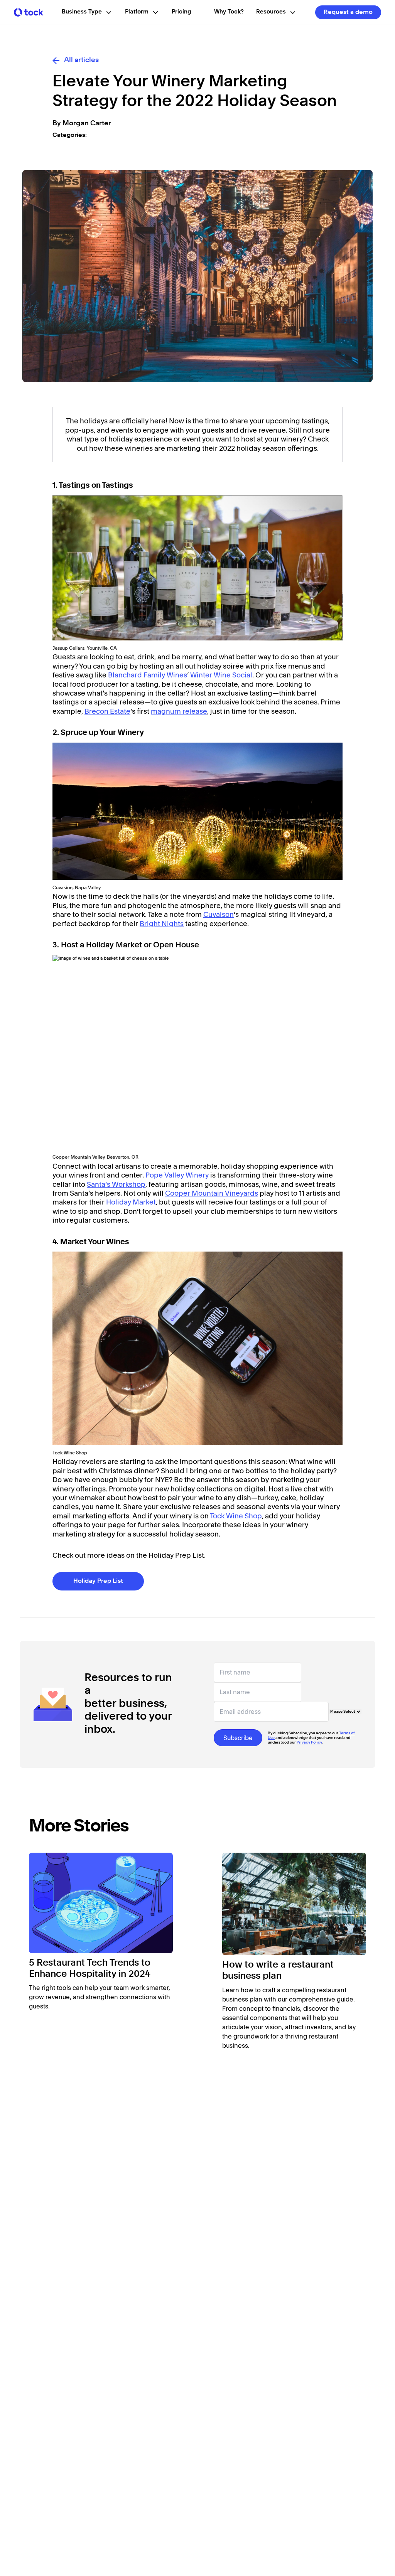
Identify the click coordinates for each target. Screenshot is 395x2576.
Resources (271, 12)
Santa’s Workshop (116, 1184)
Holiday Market (131, 1202)
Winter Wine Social (221, 675)
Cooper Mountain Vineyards (212, 1193)
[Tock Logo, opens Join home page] (29, 12)
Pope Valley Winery (177, 1175)
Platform (137, 12)
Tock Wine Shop (236, 1516)
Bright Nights (162, 924)
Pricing (181, 12)
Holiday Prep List (98, 1581)
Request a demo (348, 12)
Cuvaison (219, 914)
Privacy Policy (309, 1742)
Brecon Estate (107, 711)
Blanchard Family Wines (148, 675)
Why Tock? (229, 12)
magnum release (179, 711)
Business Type (82, 12)
